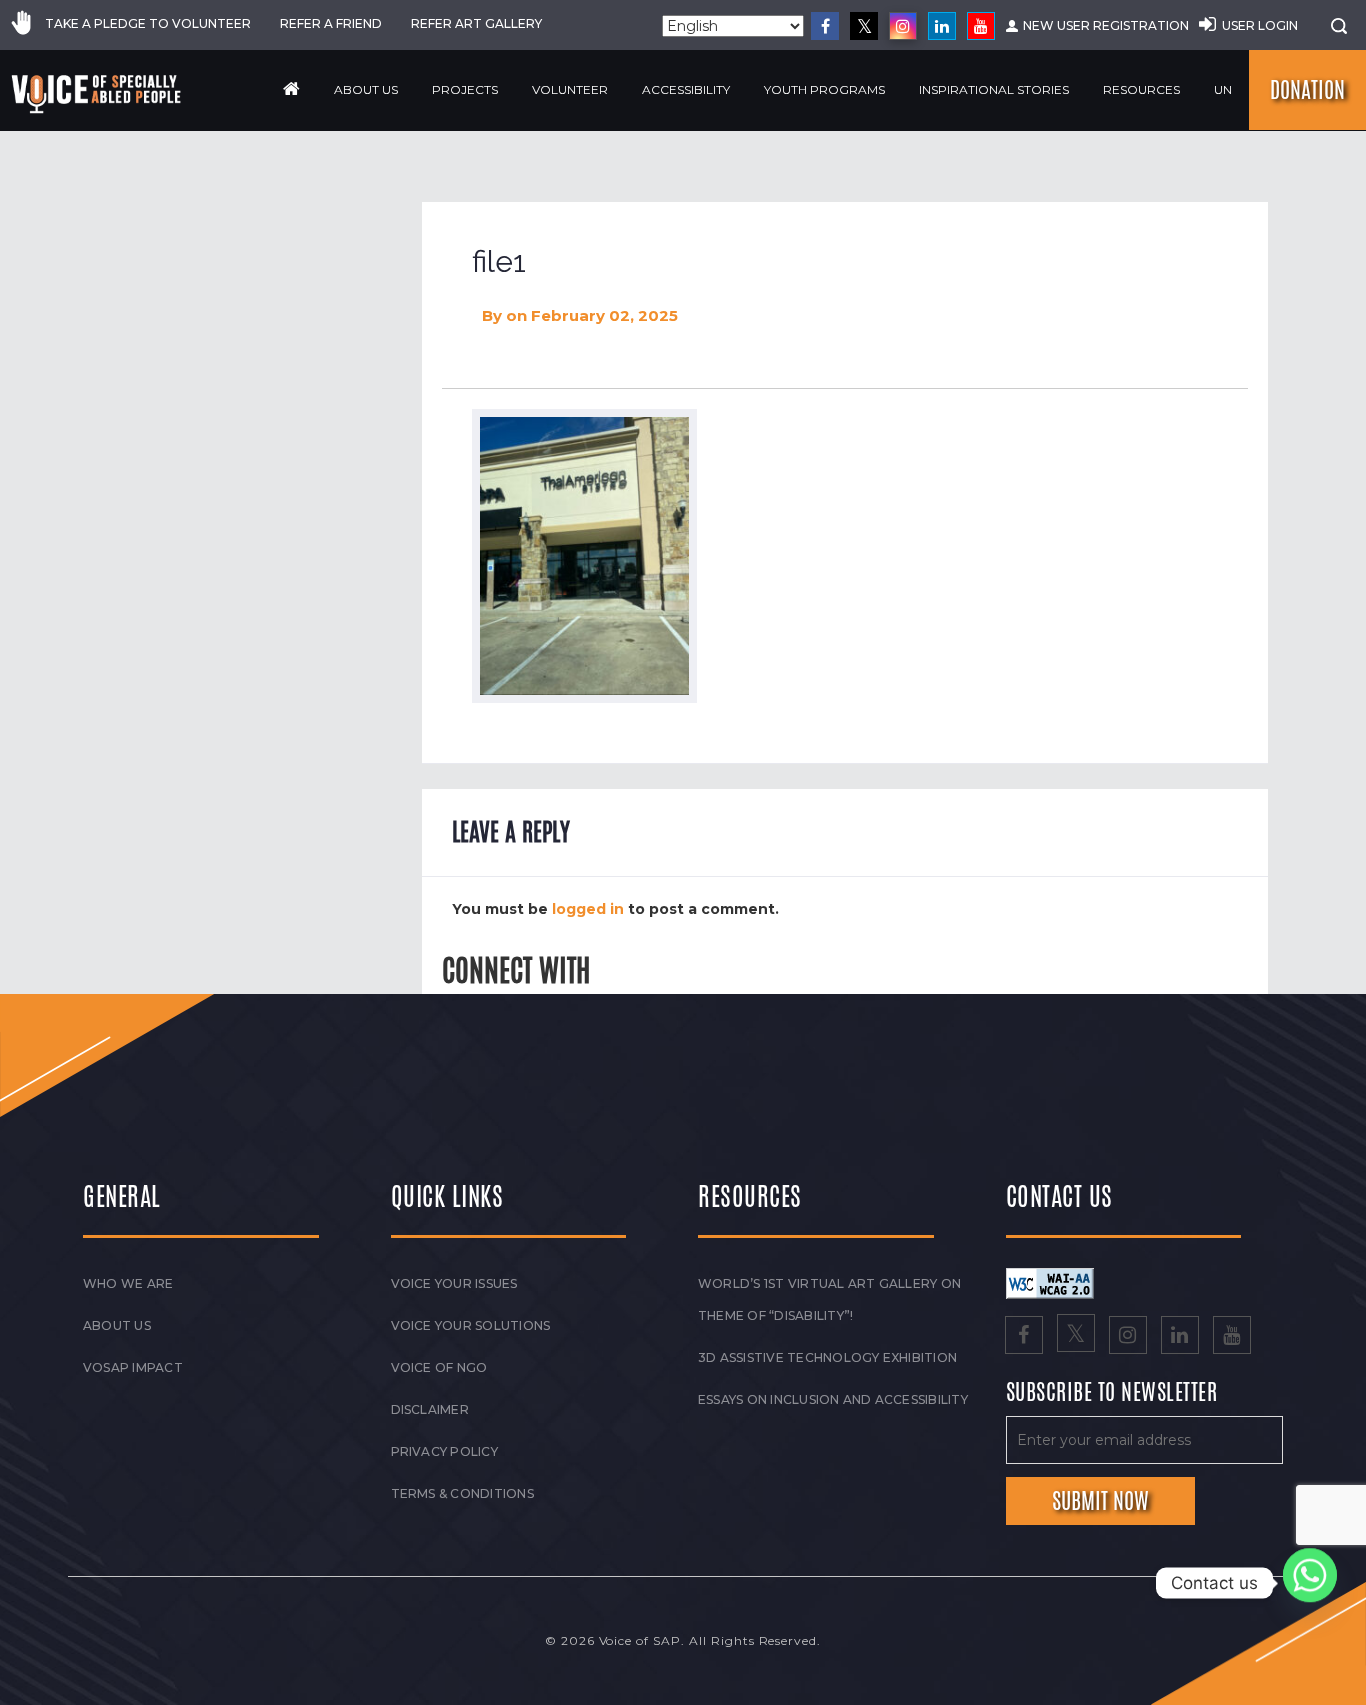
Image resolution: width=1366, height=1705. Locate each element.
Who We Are (128, 1283)
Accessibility (686, 89)
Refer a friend (331, 23)
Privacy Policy (444, 1451)
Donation (1307, 90)
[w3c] (1050, 1282)
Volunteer (570, 89)
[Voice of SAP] (97, 94)
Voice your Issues (454, 1283)
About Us (366, 89)
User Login (1260, 25)
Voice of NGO (439, 1367)
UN (1223, 89)
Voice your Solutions (471, 1325)
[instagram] (903, 26)
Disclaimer (430, 1409)
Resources (1141, 89)
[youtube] (981, 26)
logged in (588, 909)
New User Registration (1106, 25)
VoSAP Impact (133, 1367)
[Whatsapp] (1310, 1583)
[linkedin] (942, 26)
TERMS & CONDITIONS (462, 1493)
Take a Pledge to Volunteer (148, 23)
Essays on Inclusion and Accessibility (833, 1399)
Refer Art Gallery (476, 23)
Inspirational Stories (994, 89)
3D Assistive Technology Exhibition (827, 1357)
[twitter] (864, 26)
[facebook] (825, 26)
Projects (465, 89)
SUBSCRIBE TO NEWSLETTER (1112, 1393)
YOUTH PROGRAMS (824, 89)
